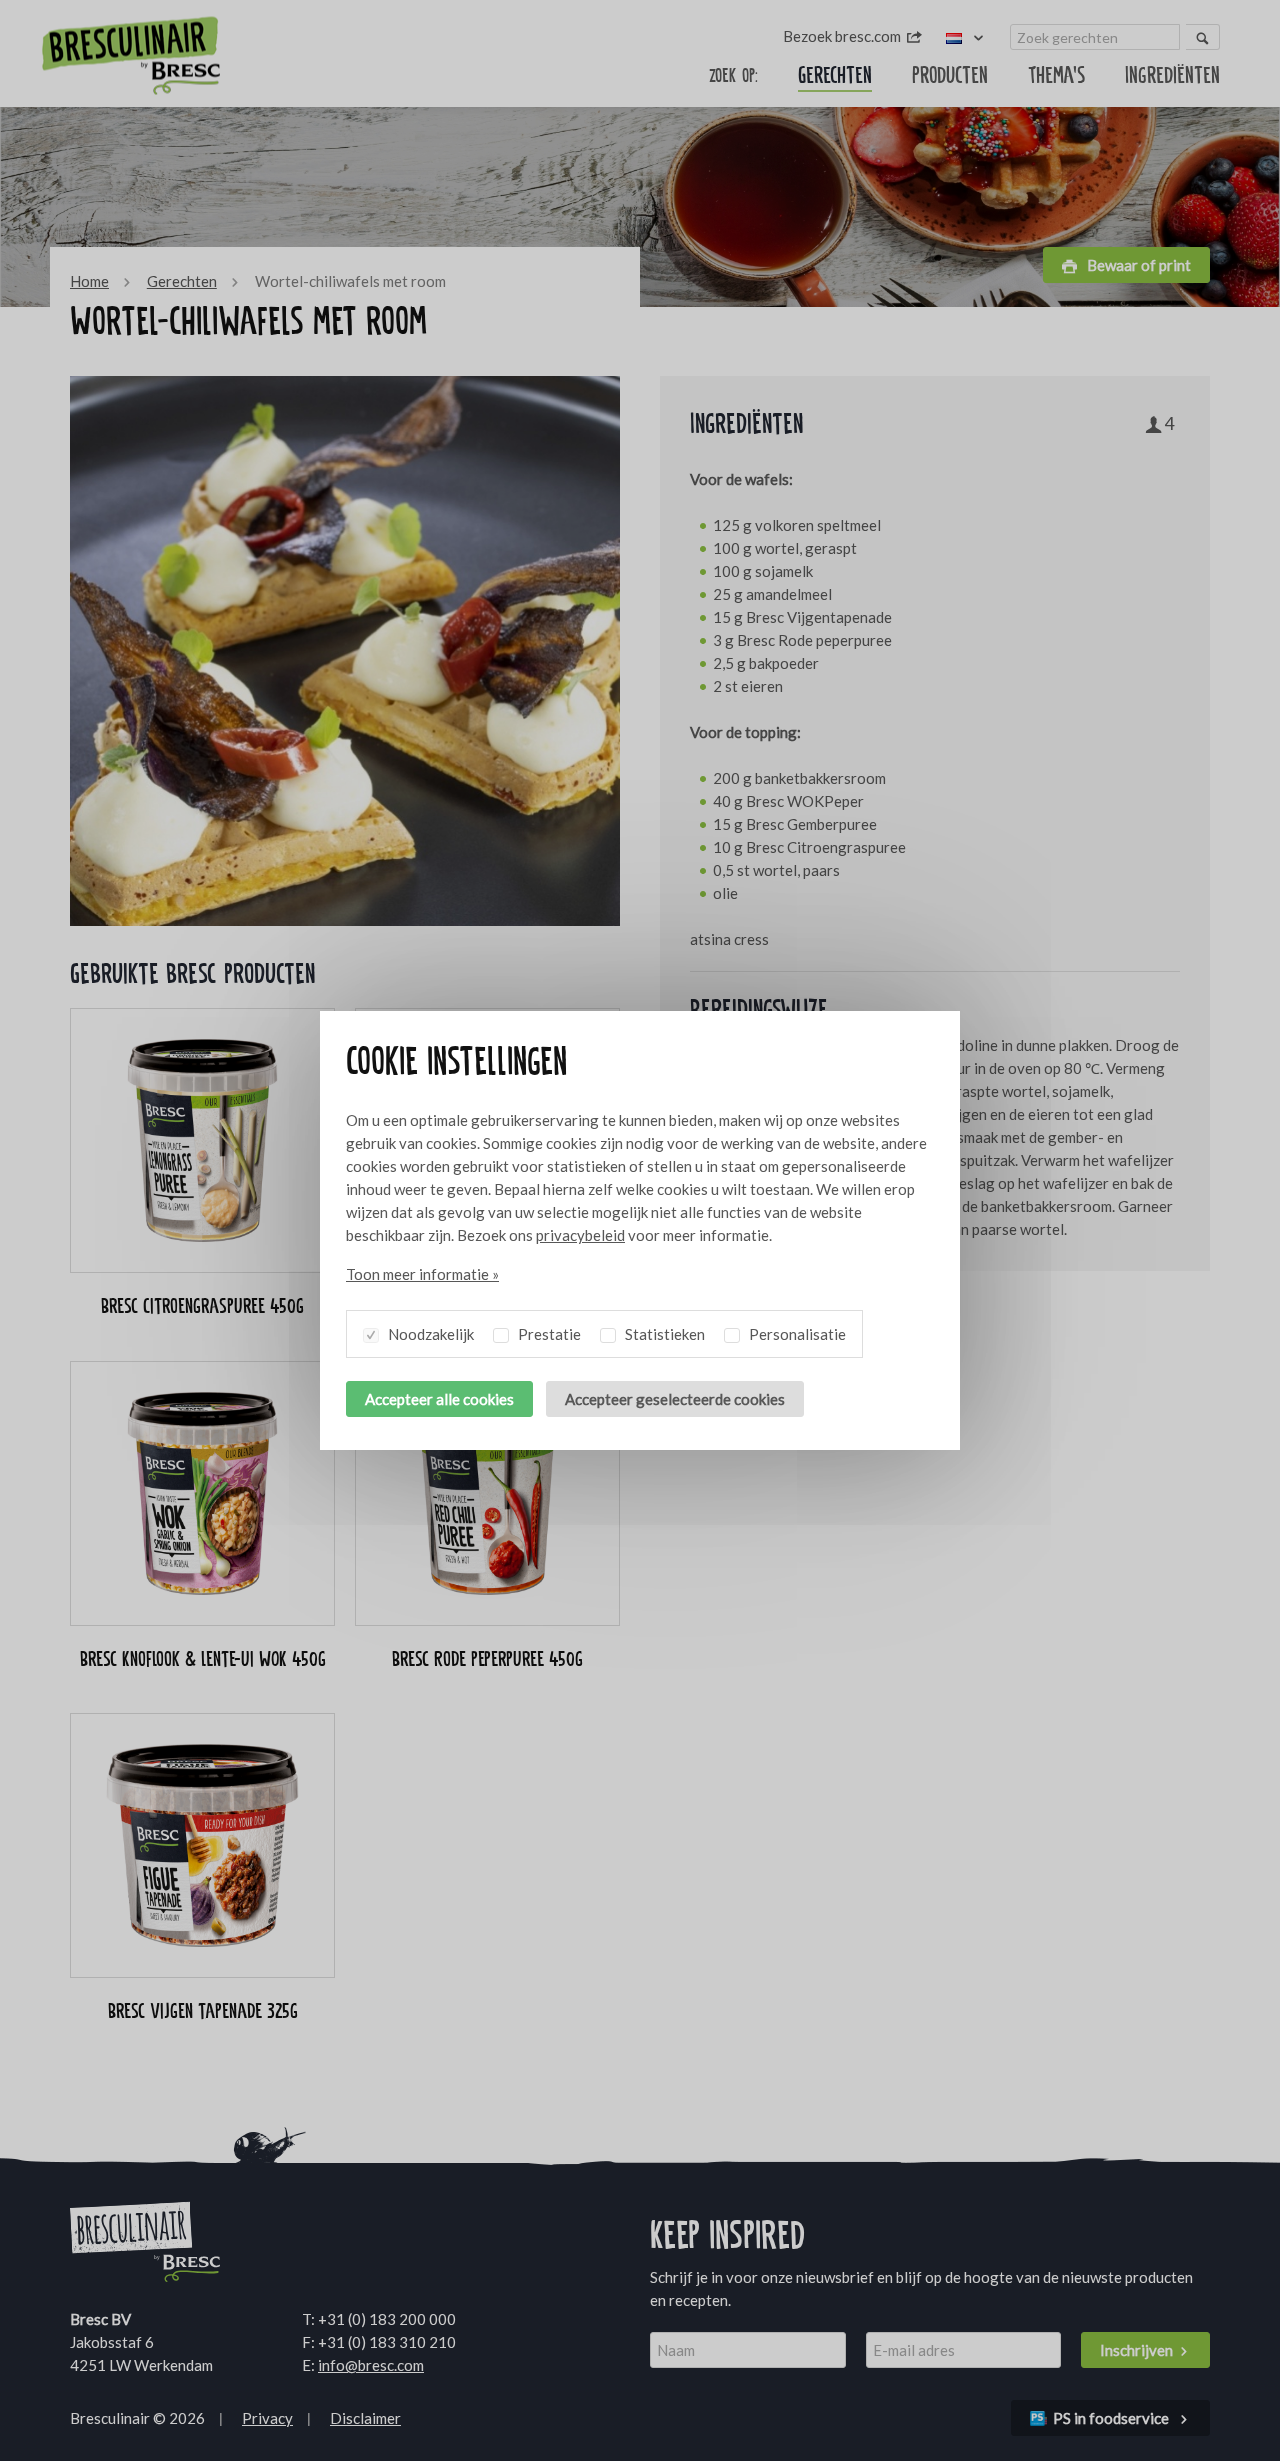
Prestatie (548, 1334)
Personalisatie (796, 1334)
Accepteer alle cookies (439, 1399)
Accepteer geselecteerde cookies (675, 1399)
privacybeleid (580, 1235)
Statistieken (663, 1334)
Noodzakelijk (429, 1334)
